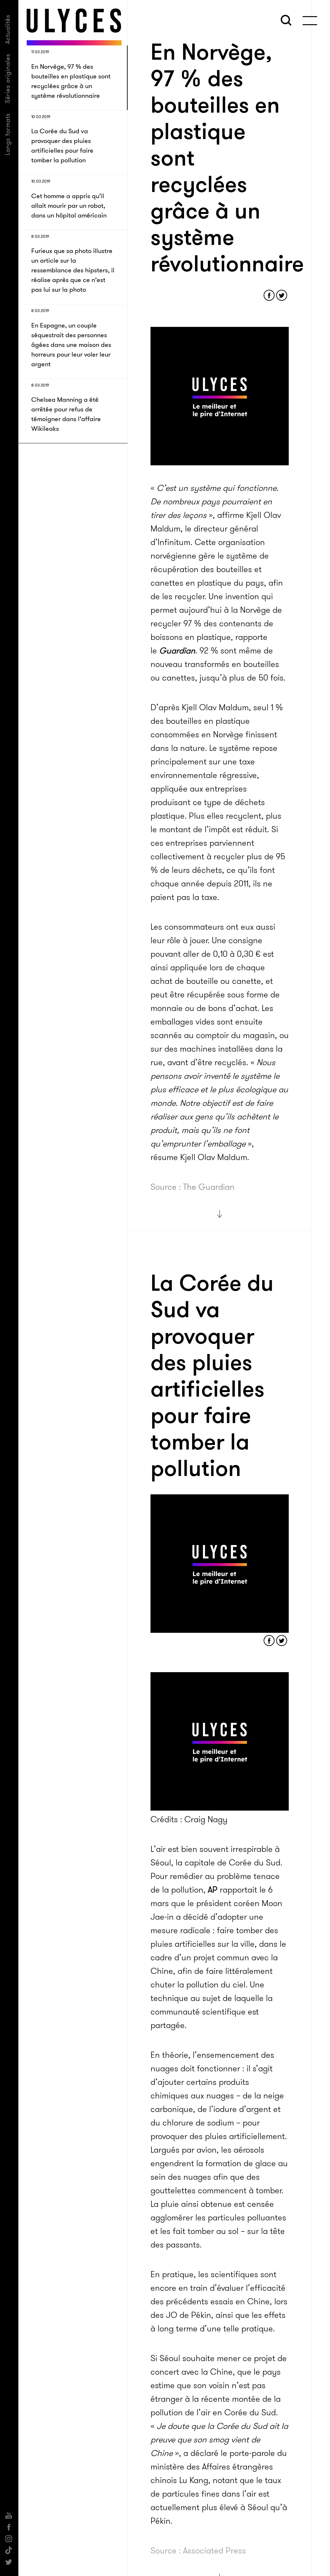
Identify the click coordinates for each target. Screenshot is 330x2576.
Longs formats (8, 134)
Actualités (8, 29)
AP (213, 1890)
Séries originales (8, 78)
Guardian (177, 651)
